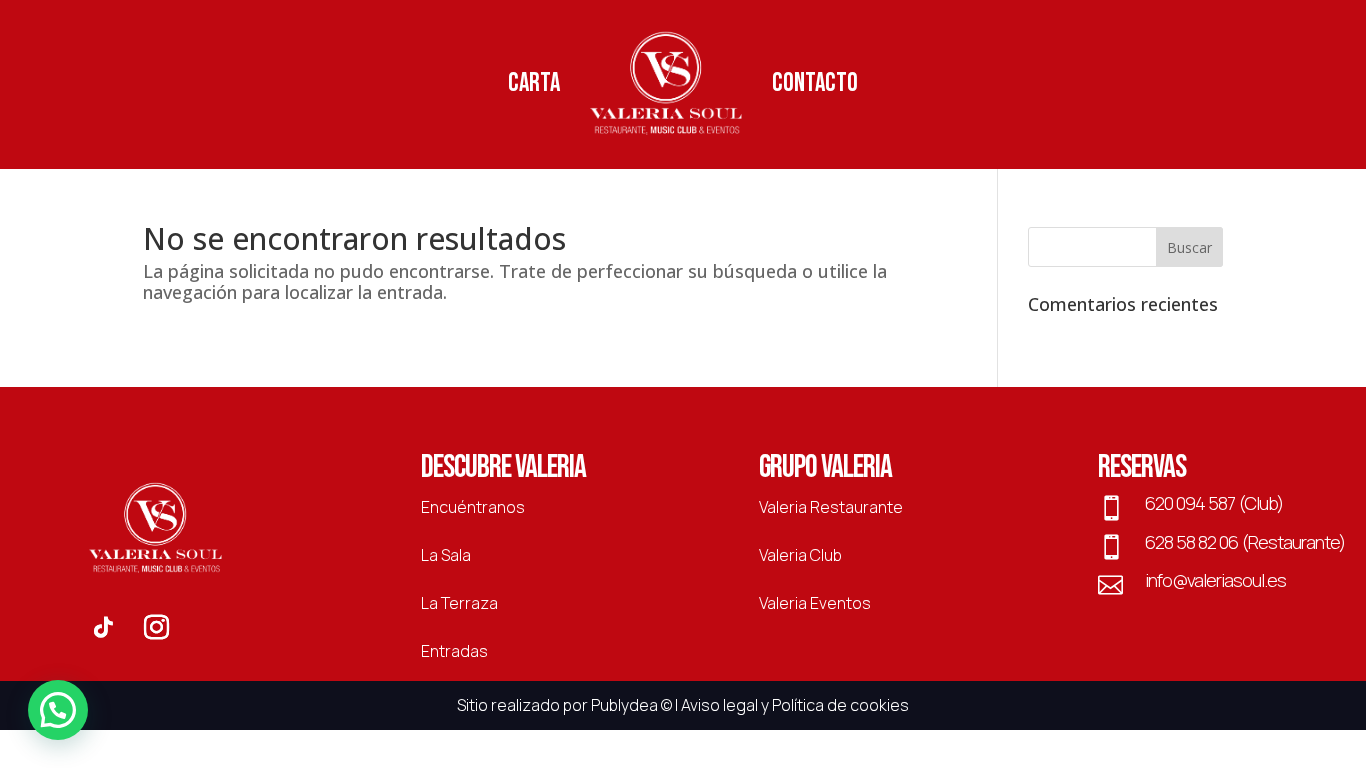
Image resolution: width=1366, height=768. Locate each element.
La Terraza (459, 603)
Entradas (454, 651)
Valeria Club (800, 555)
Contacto (815, 83)
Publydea (624, 705)
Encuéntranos (473, 507)
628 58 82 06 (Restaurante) (1245, 542)
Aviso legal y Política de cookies (795, 705)
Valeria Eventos (815, 603)
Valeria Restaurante (831, 507)
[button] (58, 710)
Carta (534, 83)
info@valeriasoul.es (1215, 580)
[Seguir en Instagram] (157, 628)
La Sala (446, 555)
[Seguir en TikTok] (103, 628)
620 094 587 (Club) (1214, 503)
